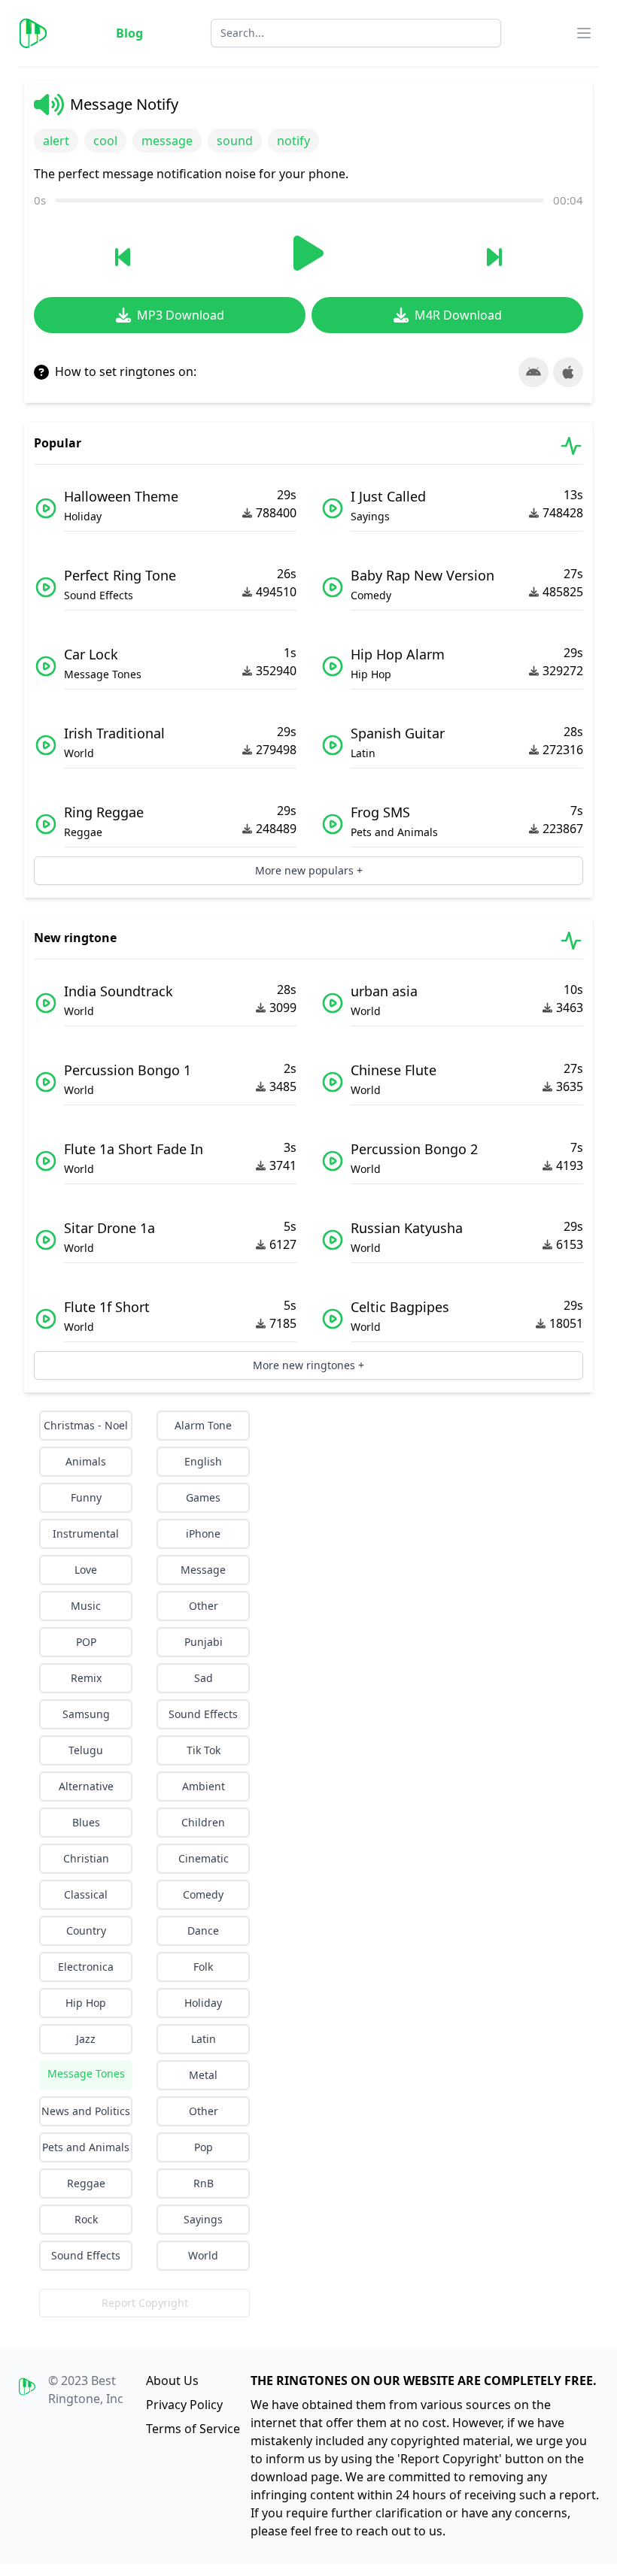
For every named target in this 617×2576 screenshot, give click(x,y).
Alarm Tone (203, 1425)
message (167, 141)
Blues (86, 1822)
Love (86, 1570)
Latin (204, 2039)
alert (56, 141)
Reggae (86, 2183)
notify (293, 141)
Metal (203, 2075)
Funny (86, 1497)
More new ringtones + (308, 1365)
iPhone (203, 1533)
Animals (86, 1461)
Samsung (86, 1714)
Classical (86, 1894)
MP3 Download (181, 315)
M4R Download (458, 315)
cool (105, 141)
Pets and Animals (86, 2147)
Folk (203, 1967)
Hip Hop (86, 2003)
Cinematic (204, 1858)
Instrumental (86, 1533)
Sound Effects (203, 1714)
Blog (129, 33)
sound (235, 141)
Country (86, 1930)
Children (203, 1822)
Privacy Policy (184, 2405)
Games (203, 1497)
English (203, 1461)
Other (204, 1606)
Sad (204, 1678)
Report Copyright (145, 2303)
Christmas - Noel (86, 1425)
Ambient (204, 1786)
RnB (204, 2183)
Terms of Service (193, 2429)
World (203, 2255)
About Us (172, 2381)
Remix (86, 1678)
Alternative (86, 1786)
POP (86, 1642)
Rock (86, 2219)
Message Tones (86, 2073)
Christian (86, 1858)
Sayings (203, 2219)
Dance (203, 1930)
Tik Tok (204, 1750)
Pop (204, 2147)
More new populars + (309, 870)
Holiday (203, 2003)
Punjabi (204, 1642)
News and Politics (86, 2111)
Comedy (203, 1894)
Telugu (86, 1750)
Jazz (86, 2039)
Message (203, 1570)
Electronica (86, 1967)
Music (86, 1606)
